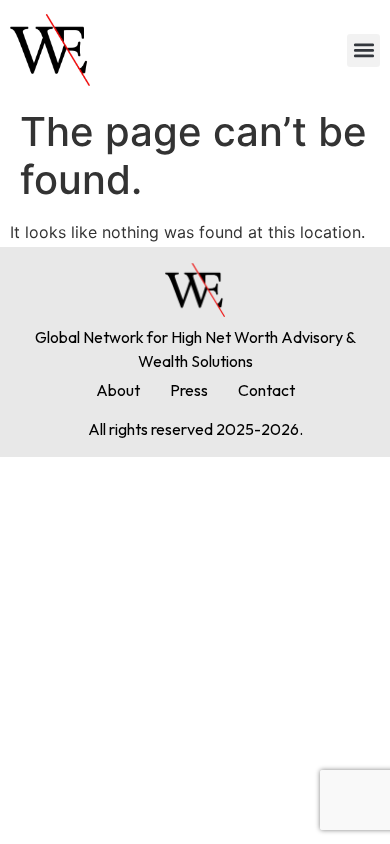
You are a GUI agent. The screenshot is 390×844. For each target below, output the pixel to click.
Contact (266, 390)
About (118, 390)
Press (189, 390)
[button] (363, 50)
